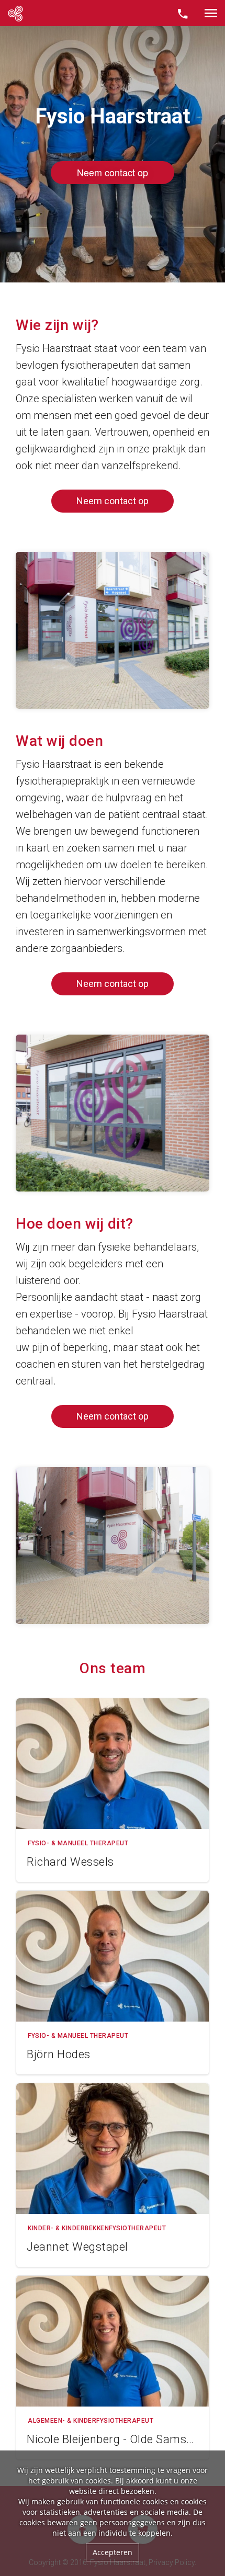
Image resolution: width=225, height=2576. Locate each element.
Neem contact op (113, 501)
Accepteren (113, 2552)
